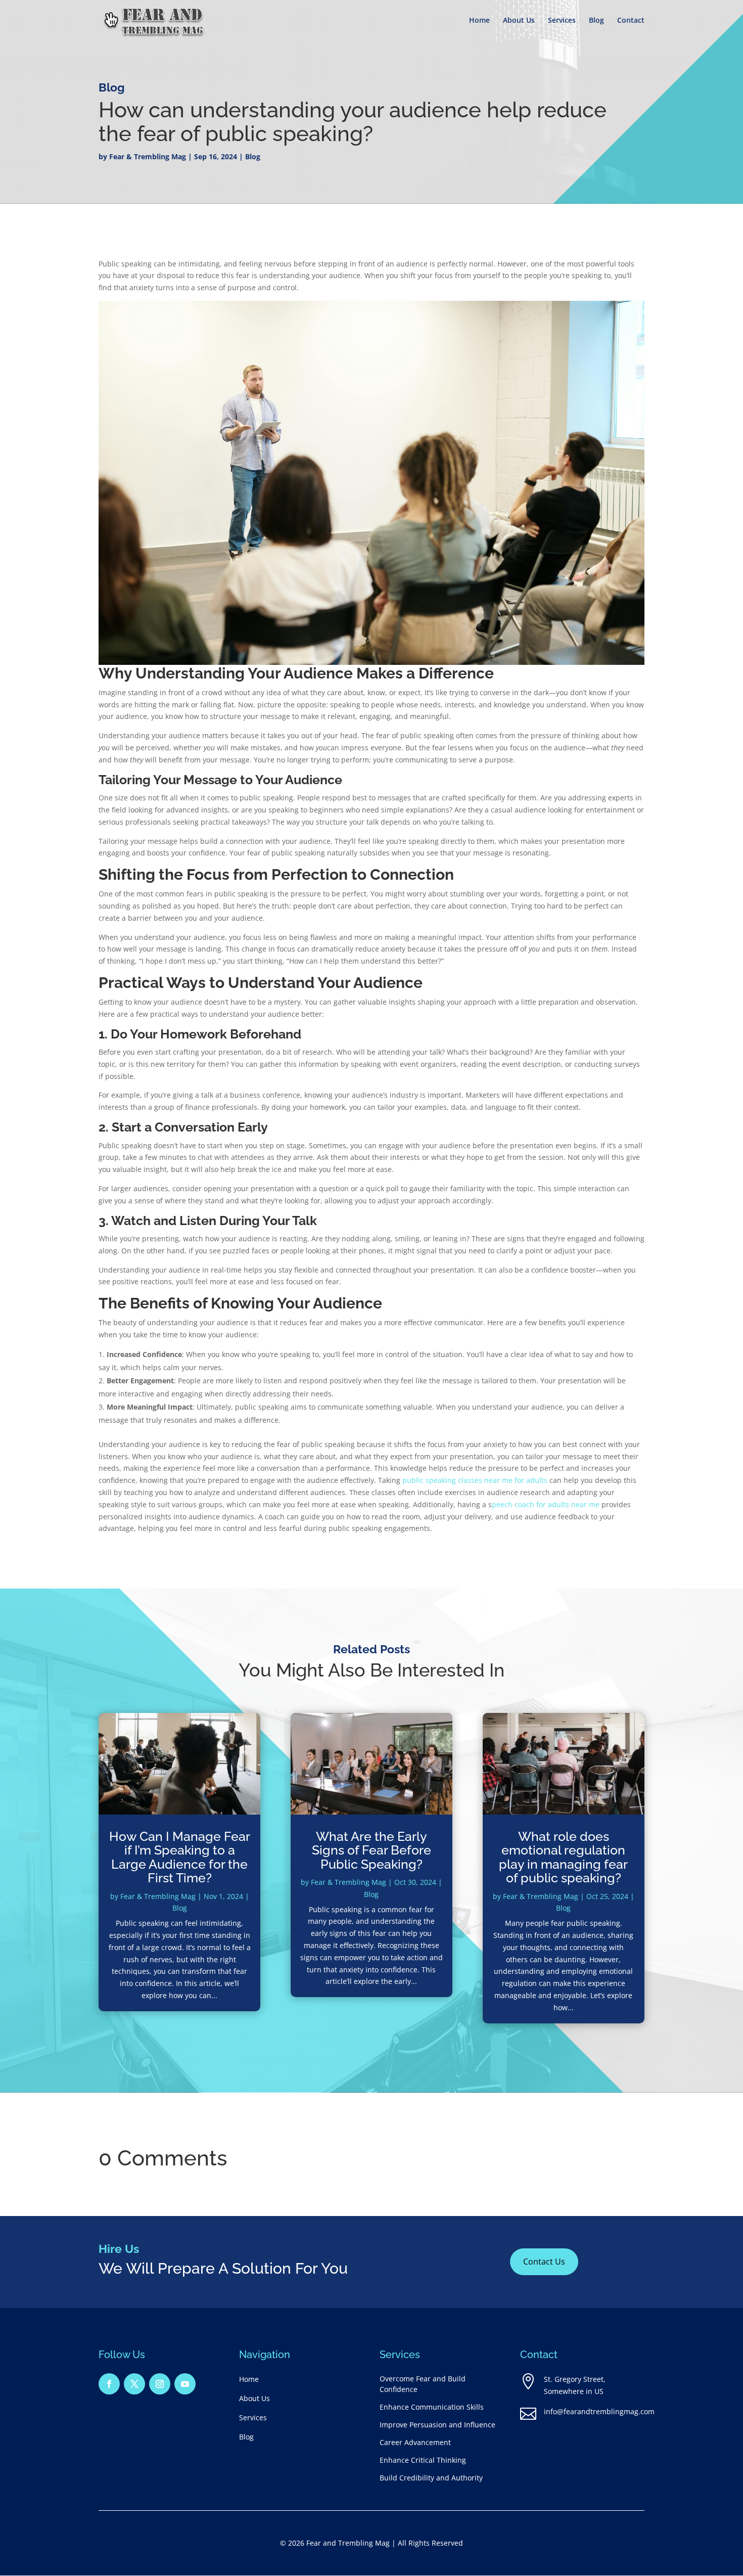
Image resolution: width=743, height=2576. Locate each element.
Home (479, 21)
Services (562, 21)
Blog (596, 21)
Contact (631, 21)
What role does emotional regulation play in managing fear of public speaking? (563, 1857)
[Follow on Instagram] (160, 2384)
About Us (519, 21)
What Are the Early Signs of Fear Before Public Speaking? (371, 1850)
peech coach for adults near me (546, 1504)
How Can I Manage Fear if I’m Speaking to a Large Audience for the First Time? (180, 1857)
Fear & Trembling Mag (148, 156)
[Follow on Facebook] (109, 2384)
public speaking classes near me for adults (476, 1480)
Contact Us (544, 2262)
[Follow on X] (134, 2384)
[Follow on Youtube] (185, 2384)
